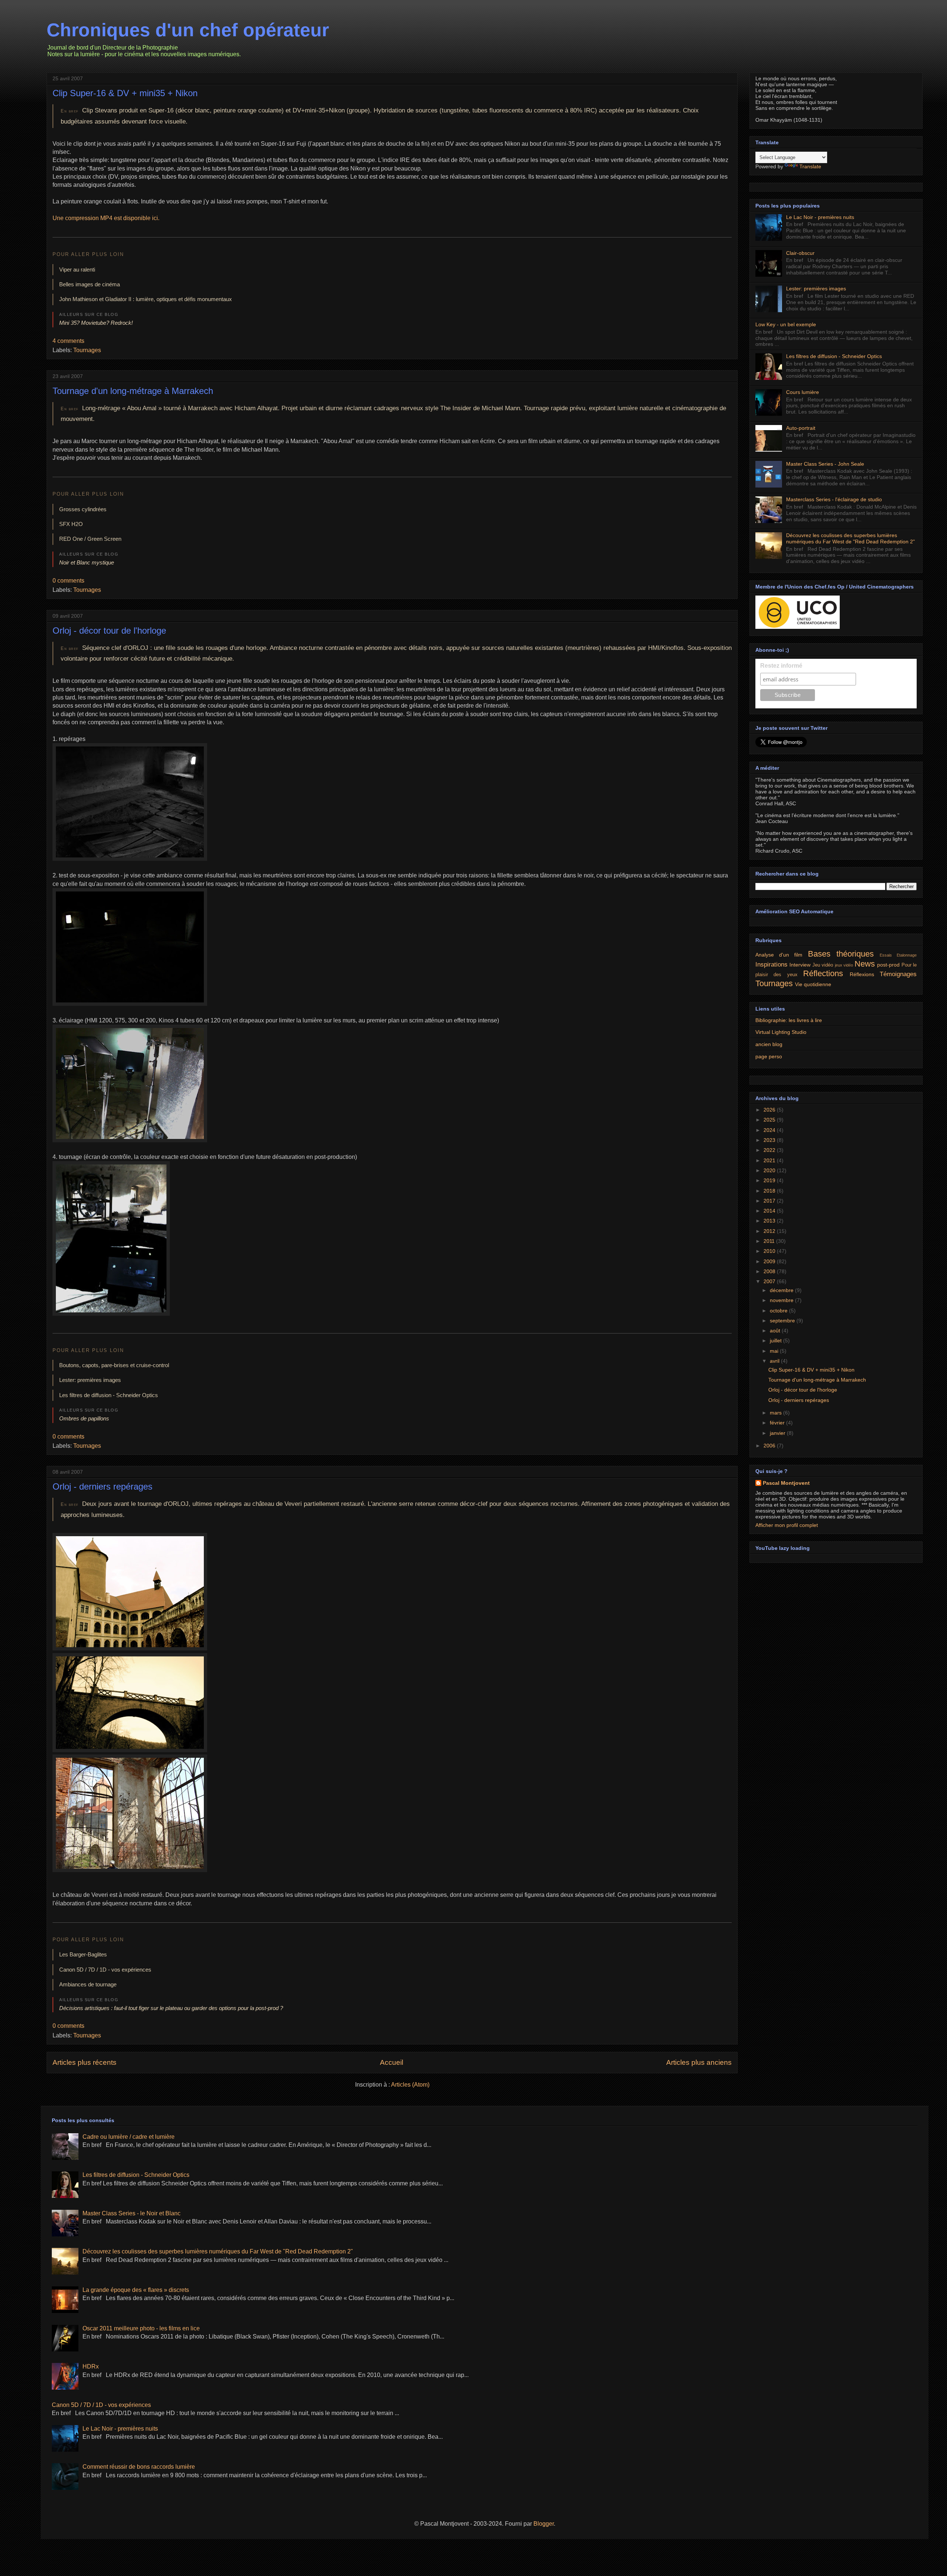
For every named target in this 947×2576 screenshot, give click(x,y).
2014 (770, 1211)
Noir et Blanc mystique (87, 562)
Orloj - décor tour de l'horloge (109, 630)
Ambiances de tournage (88, 1984)
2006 (770, 1446)
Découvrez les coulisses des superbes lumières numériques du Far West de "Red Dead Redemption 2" (850, 538)
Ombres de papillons (84, 1418)
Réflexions (862, 974)
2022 (770, 1150)
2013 (770, 1221)
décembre (782, 1290)
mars (776, 1413)
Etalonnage (907, 955)
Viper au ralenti (77, 269)
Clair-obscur (800, 253)
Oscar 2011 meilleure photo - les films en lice (141, 2328)
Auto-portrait (801, 428)
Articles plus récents (85, 2062)
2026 (770, 1110)
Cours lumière (803, 392)
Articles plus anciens (699, 2062)
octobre (779, 1311)
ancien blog (769, 1044)
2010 (770, 1251)
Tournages (87, 350)
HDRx (91, 2366)
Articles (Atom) (410, 2085)
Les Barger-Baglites (83, 1954)
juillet (776, 1341)
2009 (770, 1261)
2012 (770, 1231)
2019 (770, 1180)
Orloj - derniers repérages (102, 1486)
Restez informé (781, 666)
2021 (770, 1160)
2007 (770, 1281)
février (778, 1423)
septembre (783, 1321)
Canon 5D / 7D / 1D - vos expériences (105, 1970)
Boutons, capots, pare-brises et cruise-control (114, 1365)
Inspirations (771, 965)
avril (775, 1361)
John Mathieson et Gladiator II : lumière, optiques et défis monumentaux (146, 299)
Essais (886, 955)
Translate (810, 166)
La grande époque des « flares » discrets (136, 2290)
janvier (778, 1433)
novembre (782, 1300)
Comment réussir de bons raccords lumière (139, 2467)
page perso (769, 1056)
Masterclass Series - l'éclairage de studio (834, 499)
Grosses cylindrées (83, 509)
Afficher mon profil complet (787, 1525)
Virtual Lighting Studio (781, 1032)
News (865, 964)
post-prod (888, 965)
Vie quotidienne (813, 984)
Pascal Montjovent (786, 1483)
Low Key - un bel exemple (786, 324)
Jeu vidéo (823, 965)
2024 (770, 1130)
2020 (770, 1170)
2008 (770, 1271)
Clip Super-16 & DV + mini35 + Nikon (125, 93)
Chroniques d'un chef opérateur (188, 30)
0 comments (68, 581)
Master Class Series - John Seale (825, 464)
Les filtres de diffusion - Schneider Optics (109, 1395)
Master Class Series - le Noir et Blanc (132, 2213)
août (776, 1331)
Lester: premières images (90, 1380)
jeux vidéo (844, 965)
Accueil (392, 2062)
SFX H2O (71, 524)
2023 (770, 1140)
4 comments (68, 341)
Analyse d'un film (779, 955)
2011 (770, 1241)
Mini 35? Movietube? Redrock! (96, 323)
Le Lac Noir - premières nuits (820, 217)
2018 (770, 1191)
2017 (770, 1201)
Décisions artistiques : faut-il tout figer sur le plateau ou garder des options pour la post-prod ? (171, 2008)
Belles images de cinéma (90, 284)
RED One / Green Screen (90, 539)
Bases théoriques (841, 954)
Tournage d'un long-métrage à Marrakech (133, 391)
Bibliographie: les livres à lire (789, 1020)
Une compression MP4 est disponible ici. (106, 218)
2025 (770, 1120)
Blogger (544, 2524)
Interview (800, 965)
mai (775, 1351)
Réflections (823, 973)
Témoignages (898, 974)
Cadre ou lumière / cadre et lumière (129, 2137)
